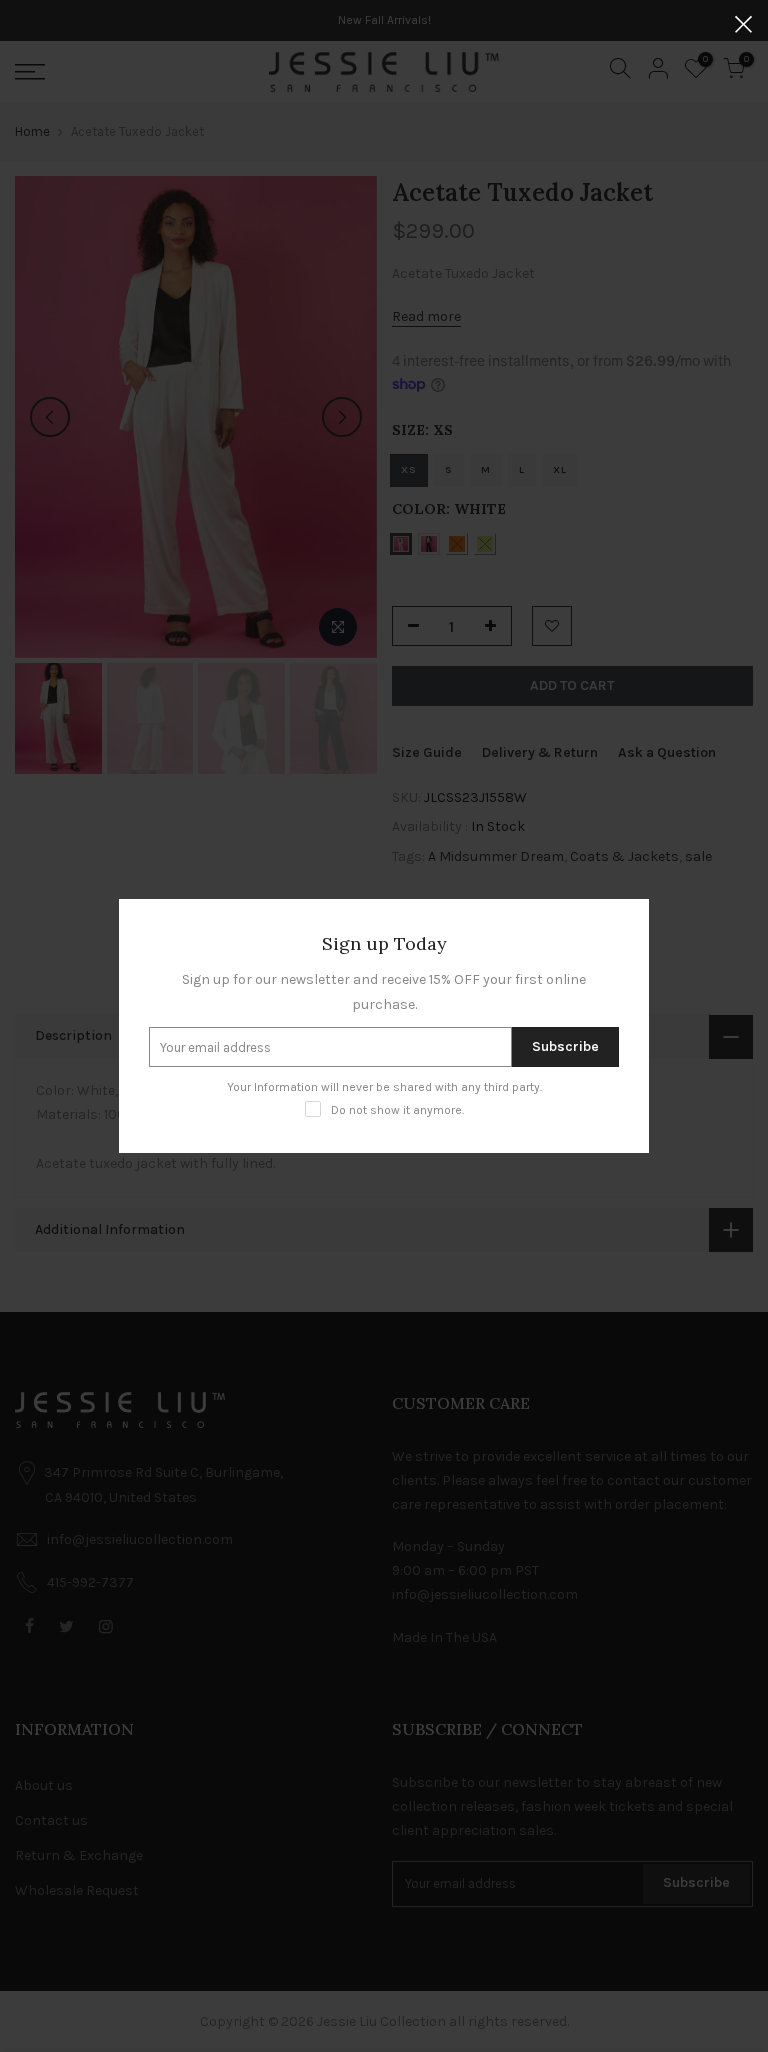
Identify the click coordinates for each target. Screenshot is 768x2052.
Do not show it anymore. (397, 1110)
